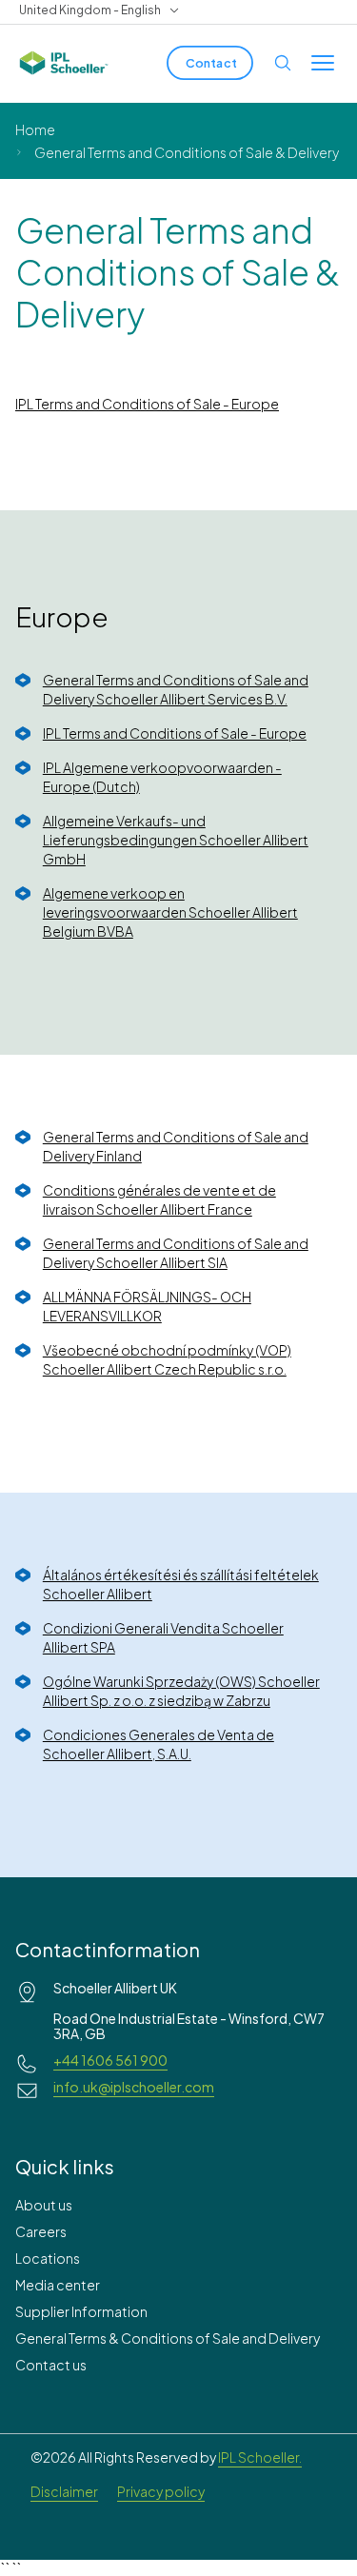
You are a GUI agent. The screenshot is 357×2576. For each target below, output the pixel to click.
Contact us (51, 2365)
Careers (41, 2231)
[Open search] (283, 63)
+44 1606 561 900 (110, 2060)
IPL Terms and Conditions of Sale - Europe (147, 404)
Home (35, 129)
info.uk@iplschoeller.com (134, 2087)
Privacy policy (161, 2491)
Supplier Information (81, 2311)
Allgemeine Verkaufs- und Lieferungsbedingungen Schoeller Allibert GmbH (176, 840)
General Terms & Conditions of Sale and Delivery (168, 2338)
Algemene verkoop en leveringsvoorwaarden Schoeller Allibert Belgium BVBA (170, 912)
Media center (58, 2285)
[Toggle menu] (323, 63)
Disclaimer (64, 2491)
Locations (48, 2258)
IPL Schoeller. (260, 2457)
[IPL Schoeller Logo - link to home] (64, 63)
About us (44, 2205)
